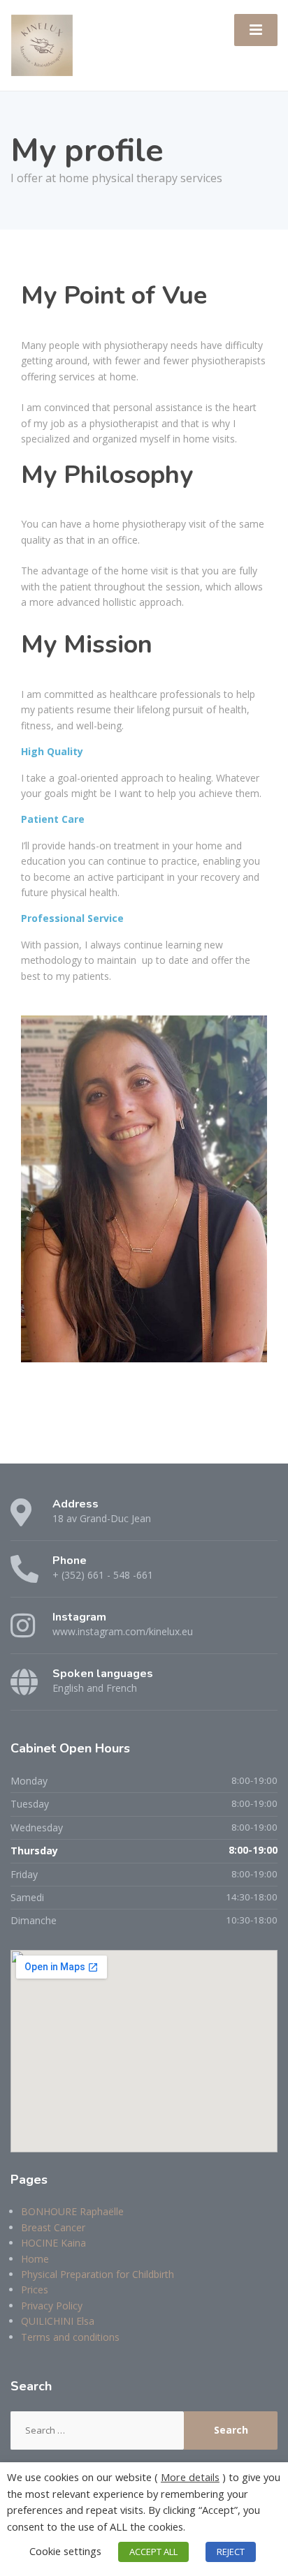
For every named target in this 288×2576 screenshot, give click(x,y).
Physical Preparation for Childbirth (98, 2274)
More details (190, 2477)
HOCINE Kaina (53, 2243)
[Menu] (256, 30)
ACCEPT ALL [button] (153, 2552)
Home (35, 2259)
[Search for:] (97, 2430)
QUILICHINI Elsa (58, 2321)
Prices (35, 2290)
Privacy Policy (52, 2306)
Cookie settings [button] (65, 2551)
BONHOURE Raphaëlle (72, 2211)
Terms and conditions (70, 2337)
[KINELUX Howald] (42, 44)
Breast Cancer (53, 2227)
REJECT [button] (231, 2552)
